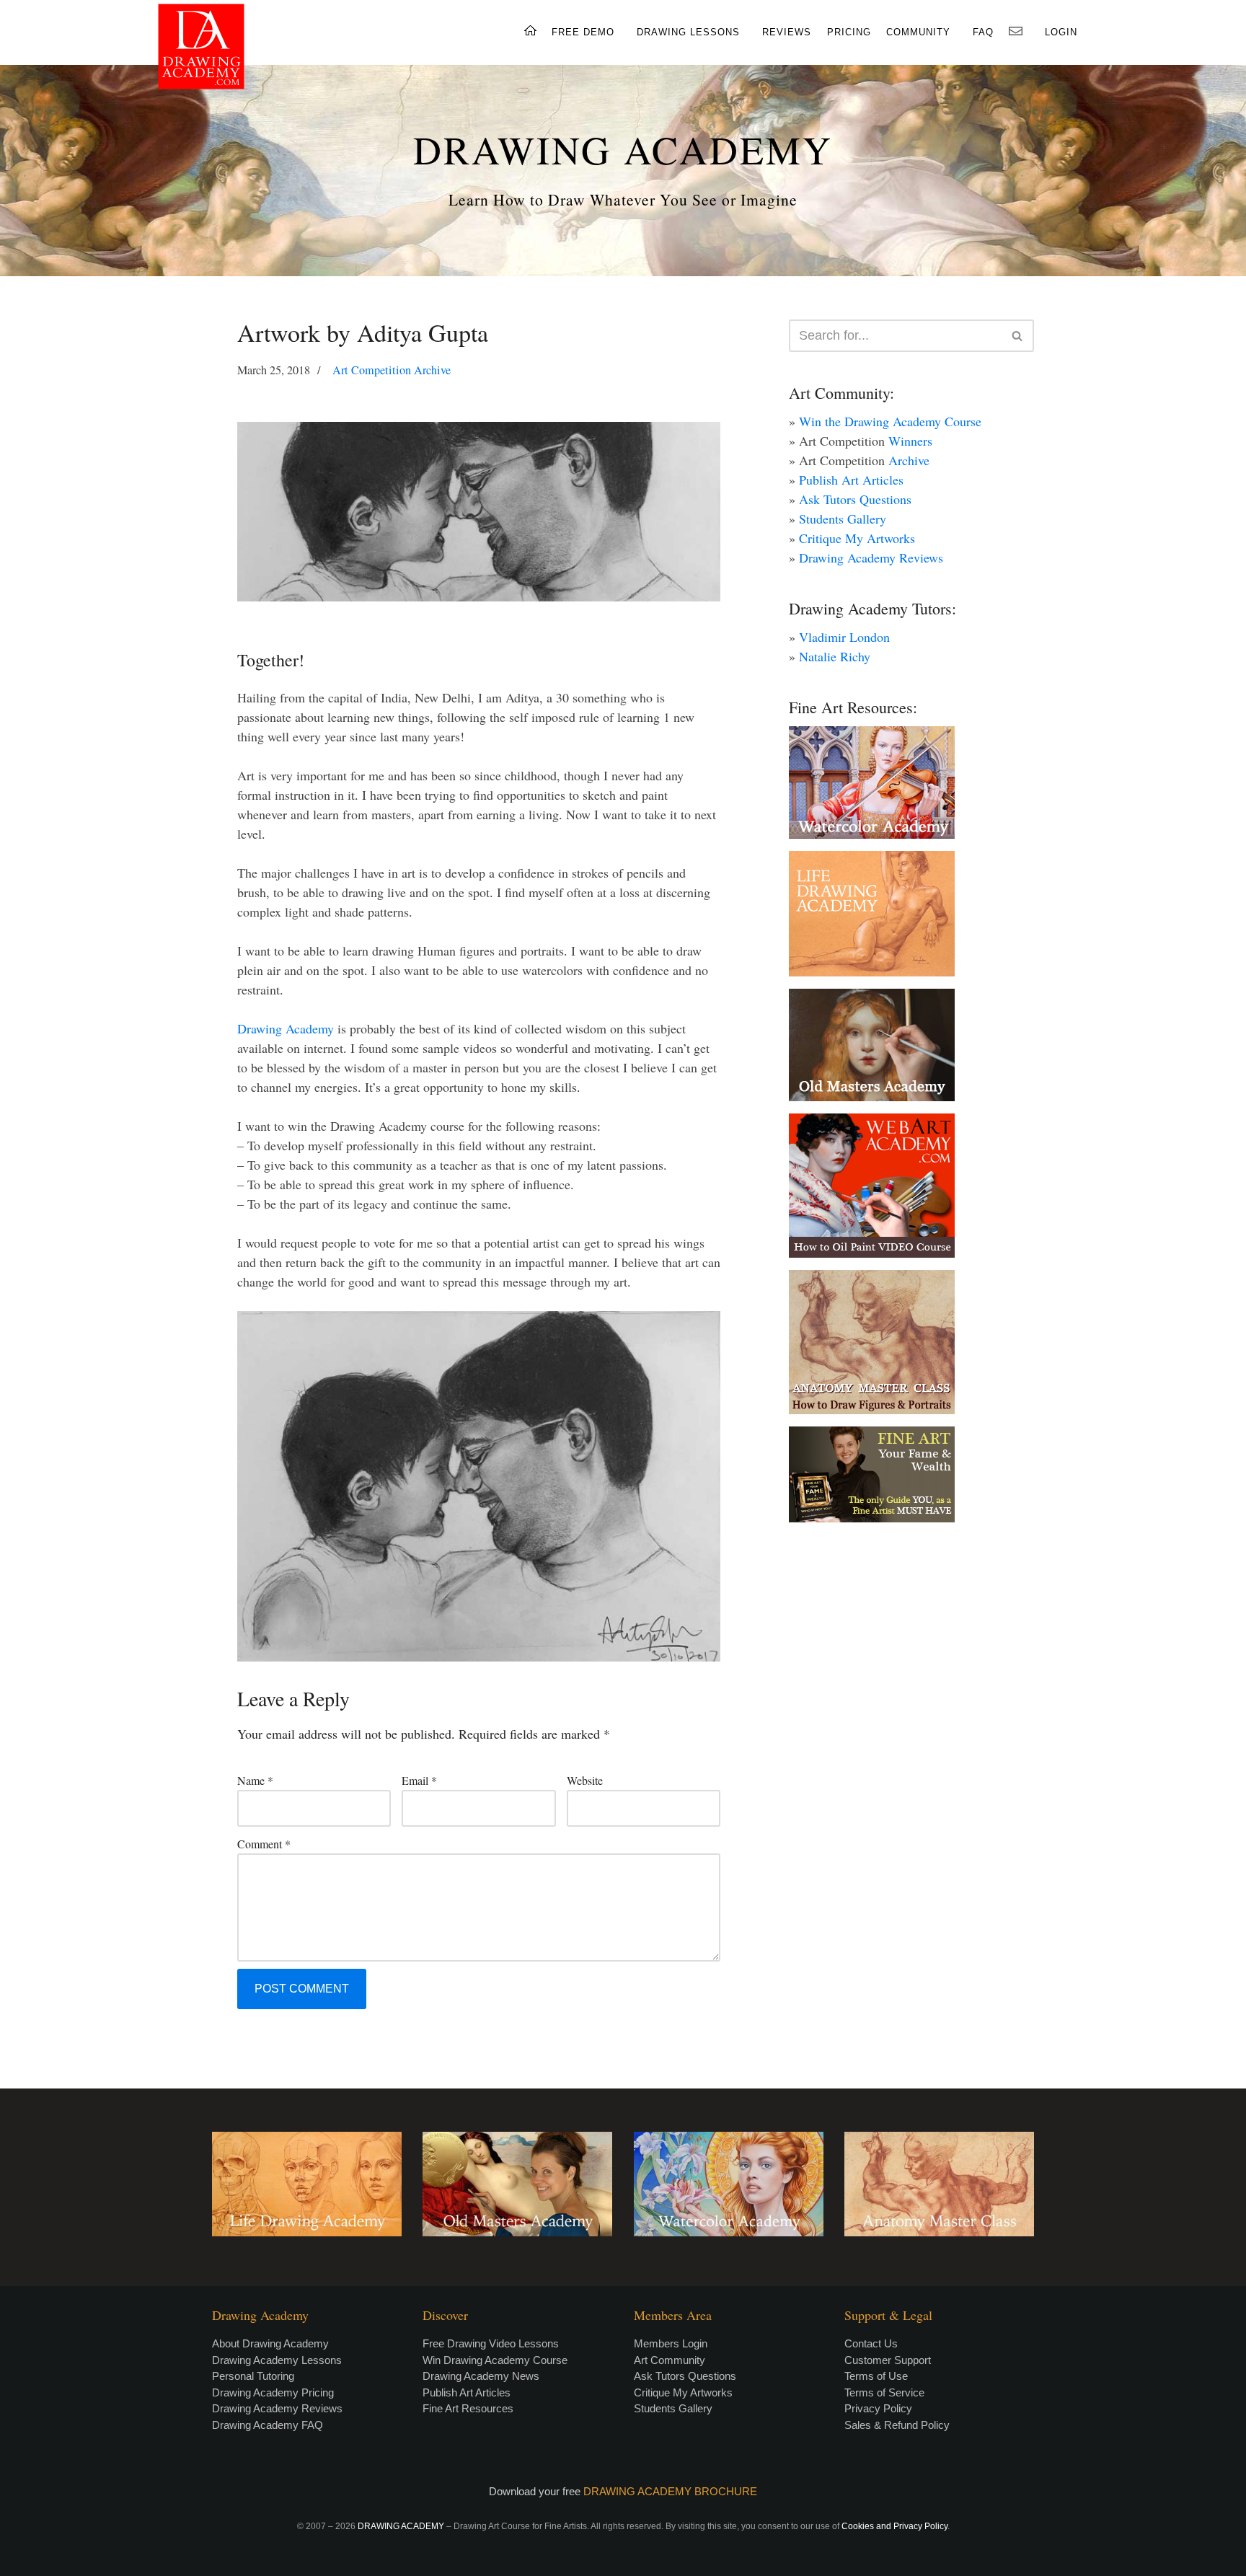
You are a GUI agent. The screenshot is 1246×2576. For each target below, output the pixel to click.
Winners (910, 441)
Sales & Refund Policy (897, 2425)
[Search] (1018, 336)
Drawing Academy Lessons (277, 2360)
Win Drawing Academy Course (495, 2360)
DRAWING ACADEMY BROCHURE (670, 2491)
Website (585, 1780)
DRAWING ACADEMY (623, 149)
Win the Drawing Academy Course (890, 421)
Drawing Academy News (481, 2376)
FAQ (983, 32)
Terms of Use (876, 2376)
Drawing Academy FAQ (268, 2425)
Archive (909, 460)
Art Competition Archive (392, 370)
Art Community (670, 2360)
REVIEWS (787, 32)
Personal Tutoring (253, 2376)
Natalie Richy (835, 656)
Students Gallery (843, 519)
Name (255, 1780)
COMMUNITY (918, 32)
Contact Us (871, 2343)
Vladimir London (844, 637)
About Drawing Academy (270, 2343)
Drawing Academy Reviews (871, 557)
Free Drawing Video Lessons (491, 2343)
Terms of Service (884, 2392)
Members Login (671, 2343)
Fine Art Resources (468, 2408)
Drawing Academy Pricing (273, 2392)
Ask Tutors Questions (855, 499)
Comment (264, 1844)
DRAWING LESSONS (688, 32)
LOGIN (1061, 32)
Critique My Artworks (857, 538)
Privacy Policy (878, 2408)
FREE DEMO (583, 32)
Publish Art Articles (851, 480)
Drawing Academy (286, 1028)
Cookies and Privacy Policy (894, 2526)
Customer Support (888, 2360)
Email (419, 1780)
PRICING (849, 32)
